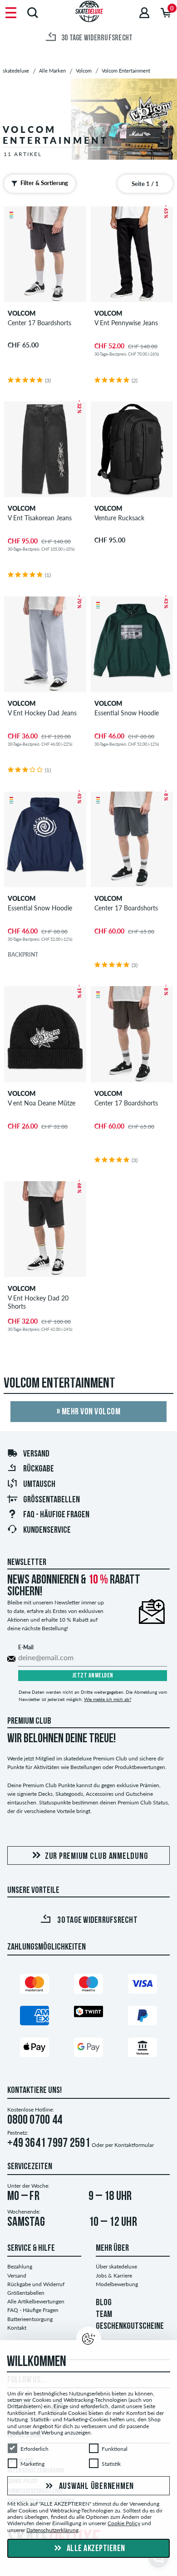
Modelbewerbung (117, 2284)
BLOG (104, 2303)
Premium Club (29, 1721)
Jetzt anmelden (93, 1676)
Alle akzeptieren (95, 2549)
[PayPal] (143, 2017)
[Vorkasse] (143, 2049)
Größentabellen (52, 1500)
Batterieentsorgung (30, 2319)
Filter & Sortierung (44, 183)
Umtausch (39, 1485)
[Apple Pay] (34, 2049)
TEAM (104, 2315)
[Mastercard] (34, 1986)
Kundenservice (47, 1530)
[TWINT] (88, 2013)
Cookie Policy (124, 2523)
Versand (36, 1454)
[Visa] (143, 1986)
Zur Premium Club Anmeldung (97, 1857)
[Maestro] (88, 1986)
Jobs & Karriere (114, 2275)
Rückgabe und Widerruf (36, 2284)
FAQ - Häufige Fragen (33, 2310)
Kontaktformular (134, 2145)
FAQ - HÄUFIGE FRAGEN (56, 1515)
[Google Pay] (88, 2049)
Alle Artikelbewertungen (36, 2301)
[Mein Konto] (144, 12)
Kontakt (17, 2328)
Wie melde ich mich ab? (108, 1699)
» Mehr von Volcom (89, 1412)
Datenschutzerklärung (52, 2530)
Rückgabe (39, 1469)
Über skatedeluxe (116, 2266)
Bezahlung (20, 2266)
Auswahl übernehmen (96, 2487)
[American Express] (34, 2017)
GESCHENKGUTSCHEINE (130, 2327)
